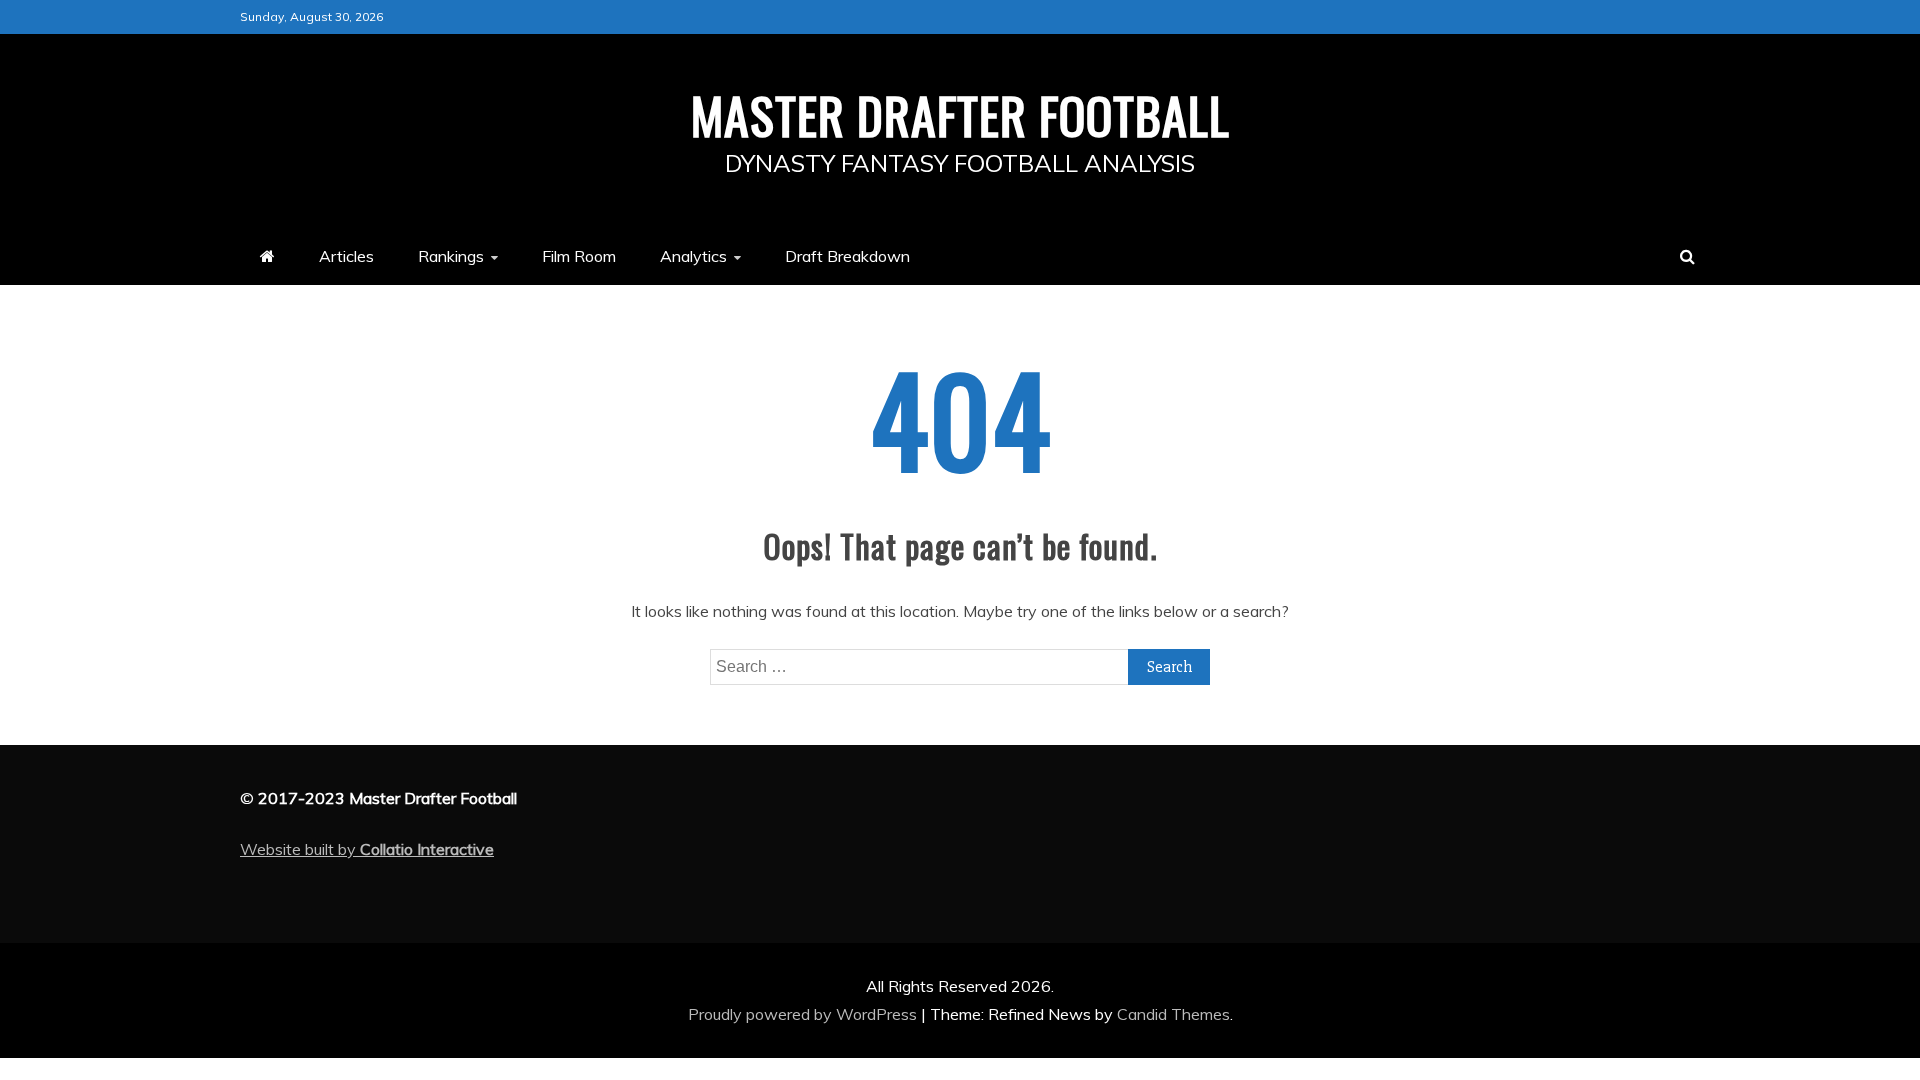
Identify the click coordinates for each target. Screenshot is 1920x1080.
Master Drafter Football (960, 114)
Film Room (579, 256)
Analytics (693, 256)
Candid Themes (1173, 1014)
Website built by (367, 849)
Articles (346, 256)
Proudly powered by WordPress (804, 1014)
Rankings (451, 256)
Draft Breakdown (847, 256)
